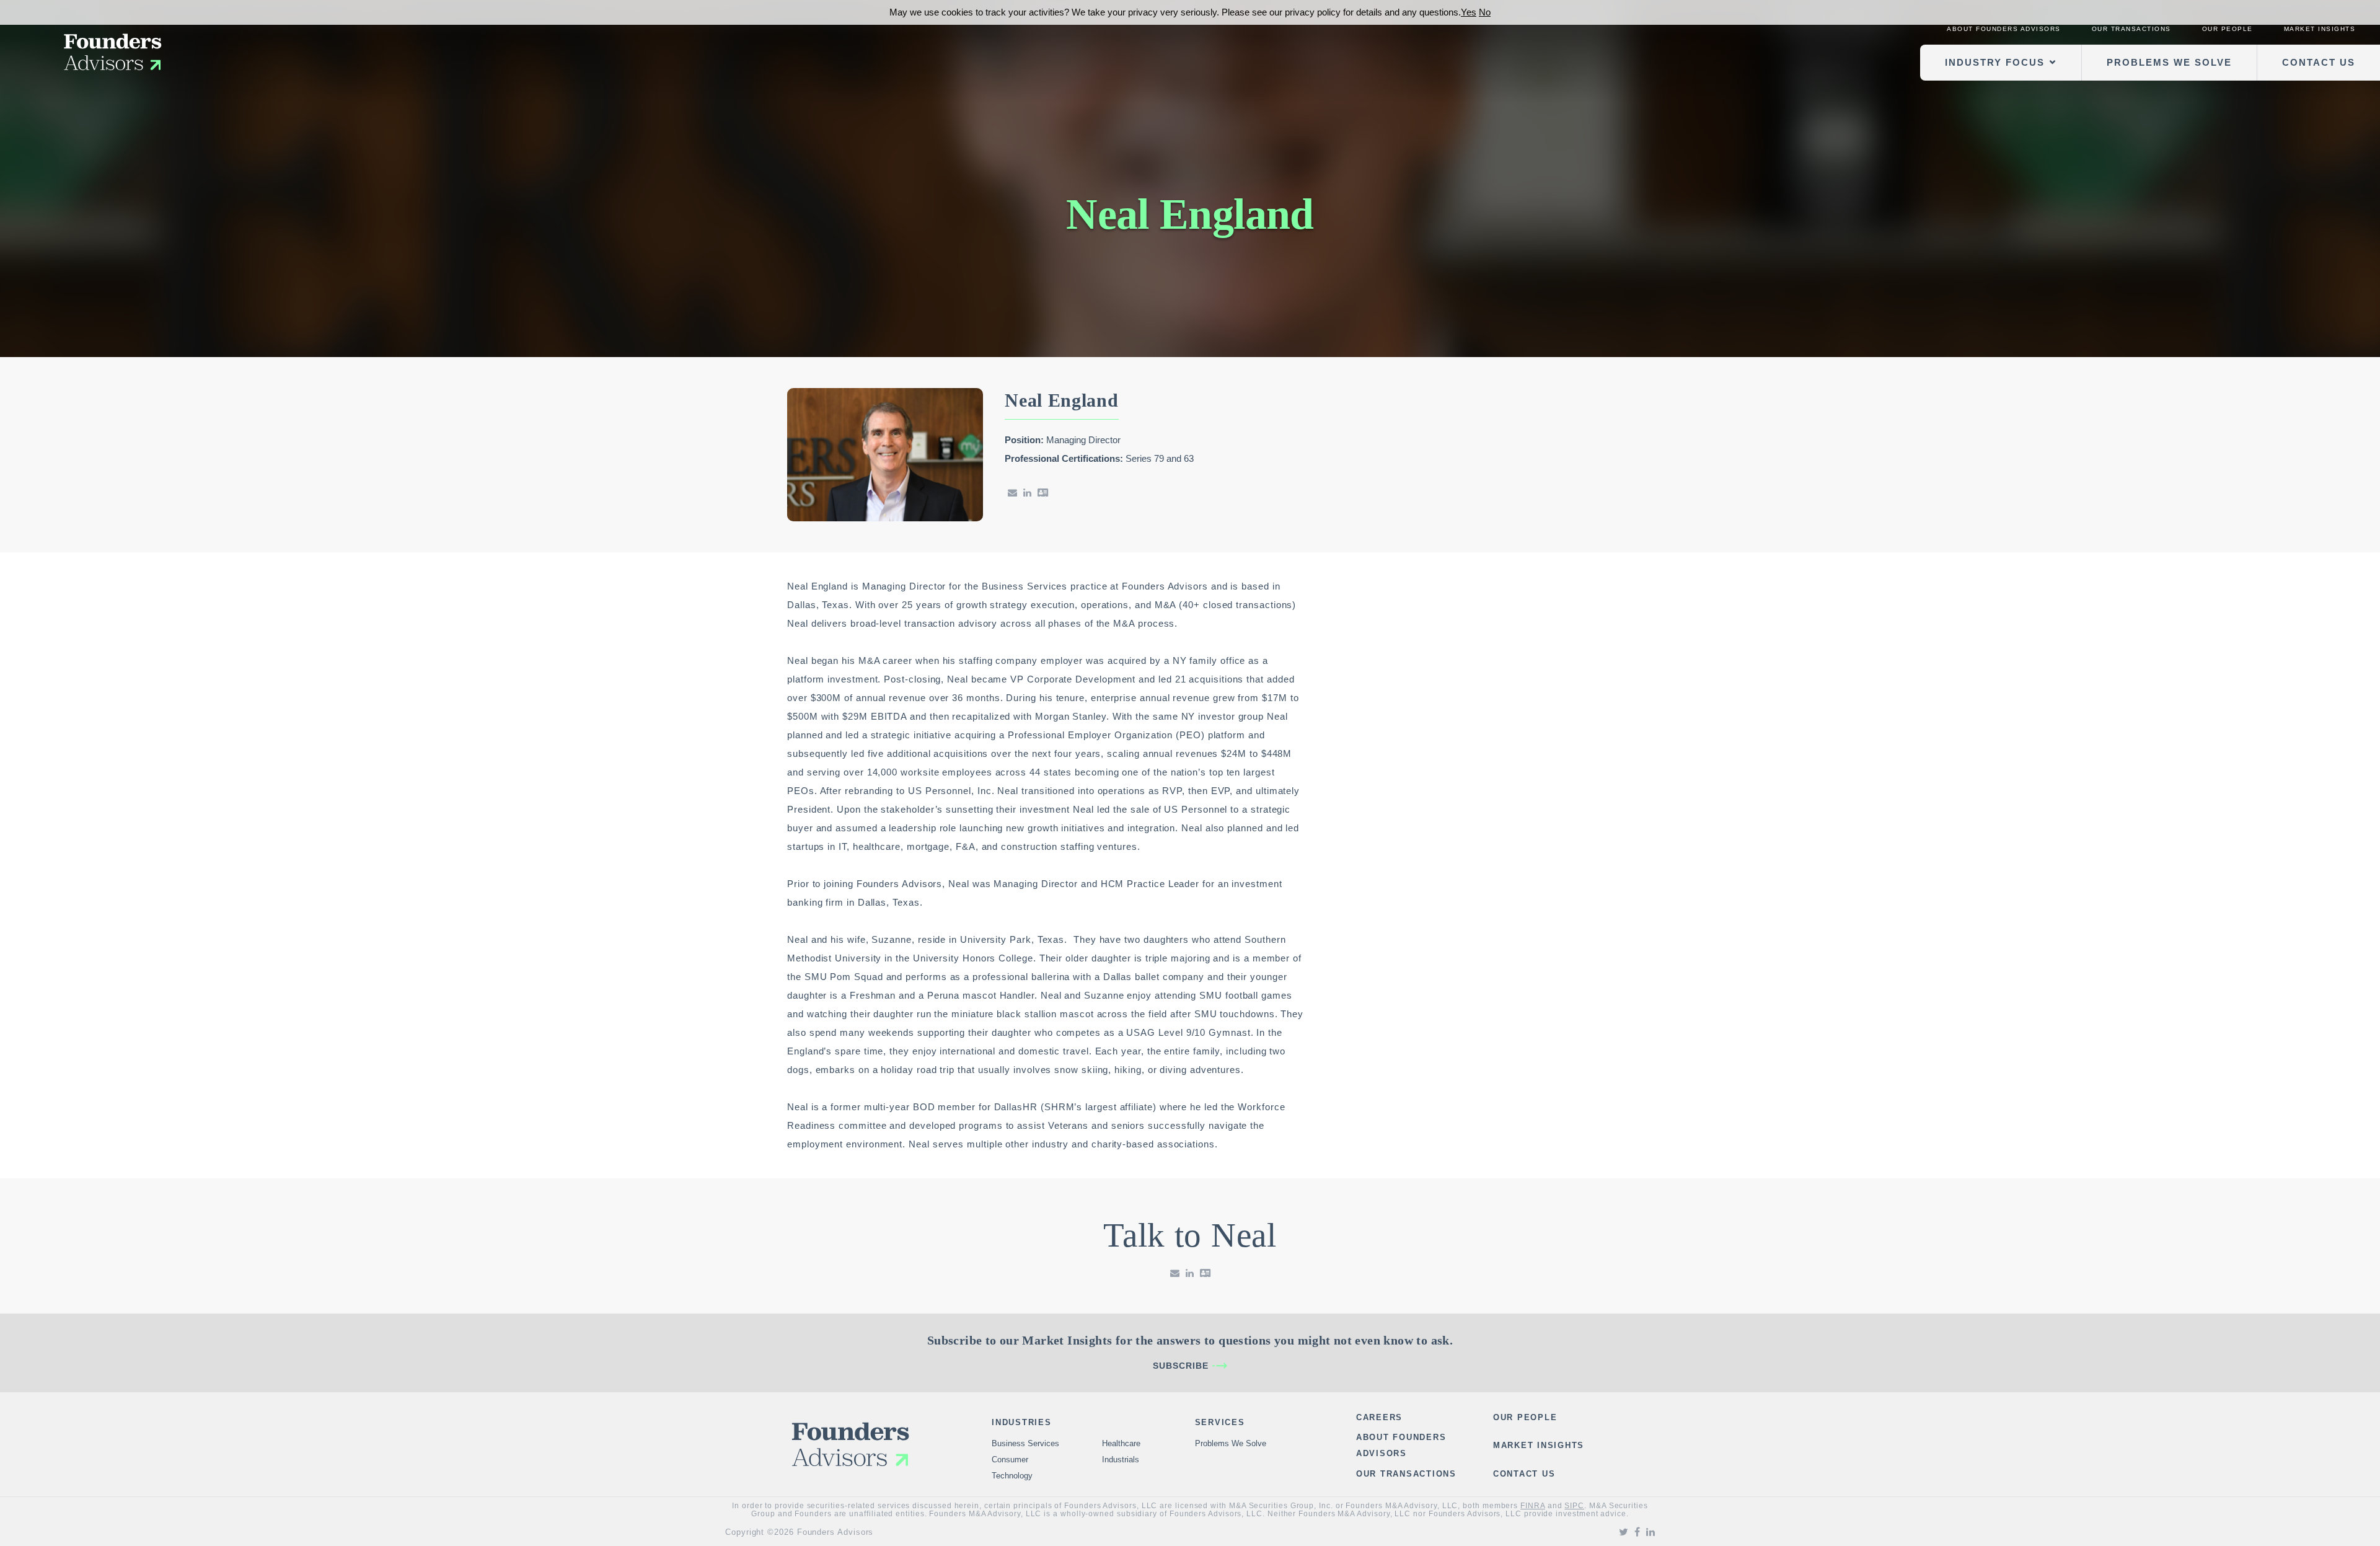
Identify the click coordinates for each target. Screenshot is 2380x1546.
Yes (1469, 12)
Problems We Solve (2169, 62)
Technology (1012, 1476)
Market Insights (2320, 29)
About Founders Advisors (2004, 29)
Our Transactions (2131, 29)
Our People (2228, 29)
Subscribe (1181, 1366)
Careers (1379, 1417)
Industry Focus (1995, 62)
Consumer (1010, 1460)
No (1485, 12)
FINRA (1533, 1506)
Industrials (1121, 1460)
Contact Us (2319, 62)
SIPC (1574, 1506)
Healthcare (1121, 1443)
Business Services (1025, 1443)
